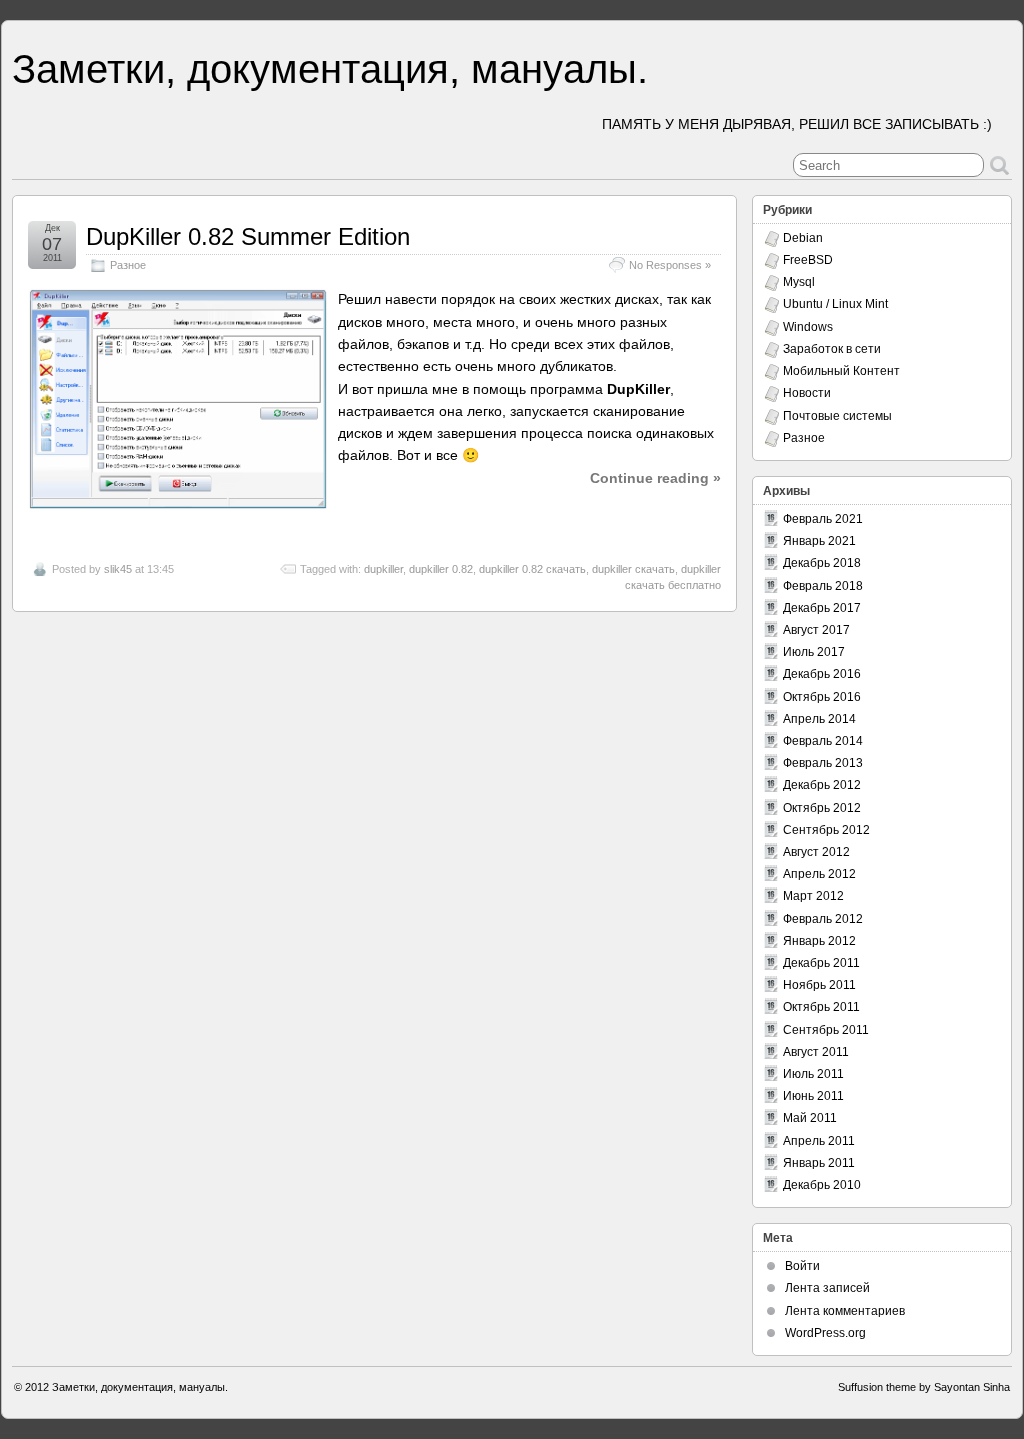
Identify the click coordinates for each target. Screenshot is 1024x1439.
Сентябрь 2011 (826, 1030)
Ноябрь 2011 (819, 985)
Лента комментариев (845, 1311)
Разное (128, 265)
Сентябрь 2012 (826, 830)
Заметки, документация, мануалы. (330, 69)
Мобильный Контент (841, 371)
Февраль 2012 (823, 919)
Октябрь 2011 (821, 1007)
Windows (808, 327)
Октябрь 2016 (822, 697)
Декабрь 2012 (822, 785)
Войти (802, 1266)
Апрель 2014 (819, 719)
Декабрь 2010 (822, 1185)
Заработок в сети (832, 349)
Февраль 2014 (823, 741)
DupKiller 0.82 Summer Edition (248, 236)
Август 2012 (816, 852)
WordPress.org (825, 1333)
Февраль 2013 (823, 763)
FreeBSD (808, 260)
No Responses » (670, 265)
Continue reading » (655, 478)
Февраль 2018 (823, 586)
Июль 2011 (813, 1074)
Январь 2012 (819, 941)
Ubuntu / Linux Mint (835, 304)
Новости (807, 393)
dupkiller (383, 569)
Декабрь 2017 (822, 608)
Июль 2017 (814, 652)
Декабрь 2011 (821, 963)
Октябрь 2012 (822, 808)
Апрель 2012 (819, 874)
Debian (803, 238)
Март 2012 (813, 896)
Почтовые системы (837, 416)
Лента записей (827, 1288)
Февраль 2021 (823, 519)
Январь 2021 (819, 541)
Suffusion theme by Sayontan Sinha (924, 1387)
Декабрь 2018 (822, 563)
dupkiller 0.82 (441, 569)
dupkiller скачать (633, 569)
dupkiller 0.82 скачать (532, 569)
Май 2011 (810, 1118)
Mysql (799, 282)
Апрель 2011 (819, 1141)
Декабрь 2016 (822, 674)
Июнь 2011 (813, 1096)
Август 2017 (816, 630)
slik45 (118, 569)
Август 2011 (816, 1052)
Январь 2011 (819, 1163)
